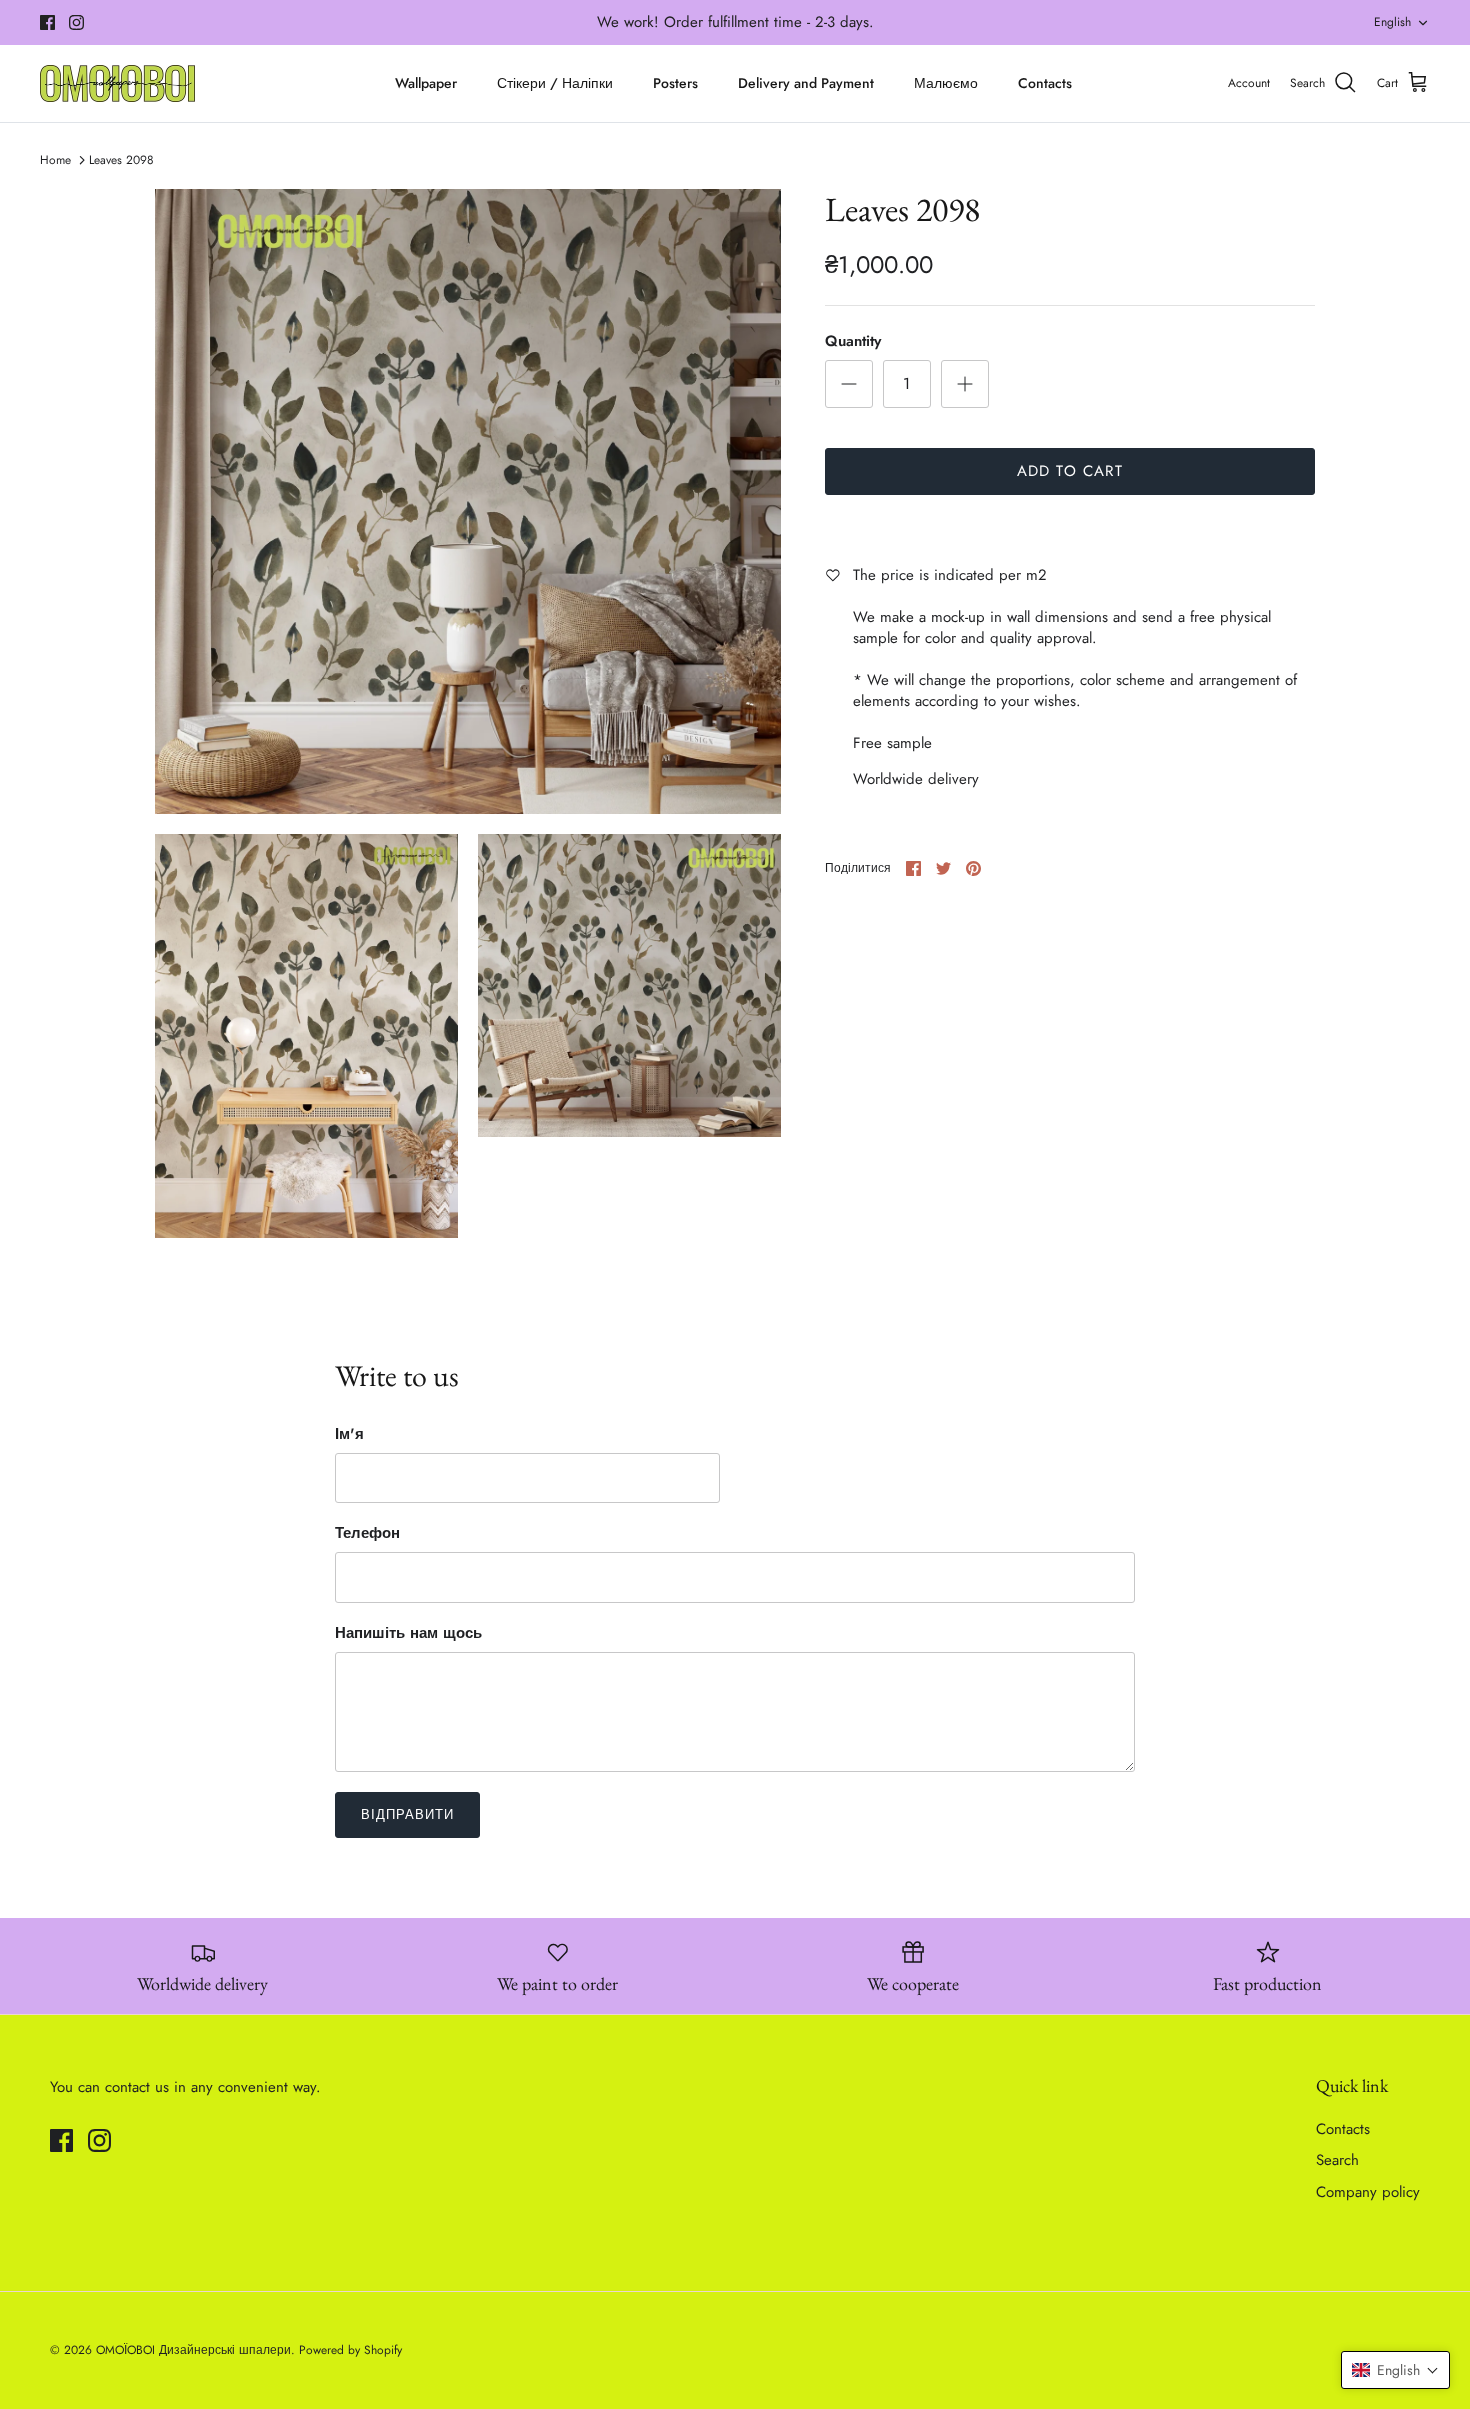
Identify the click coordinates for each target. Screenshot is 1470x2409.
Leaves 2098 (121, 160)
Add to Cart (1070, 471)
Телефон (367, 1533)
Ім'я (349, 1434)
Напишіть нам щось (408, 1633)
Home (55, 160)
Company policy (1368, 2192)
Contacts (1045, 83)
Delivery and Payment (806, 83)
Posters (675, 83)
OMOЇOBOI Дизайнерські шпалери (193, 2350)
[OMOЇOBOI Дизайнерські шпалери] (117, 83)
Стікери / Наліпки (555, 83)
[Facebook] (47, 22)
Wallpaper (426, 83)
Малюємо (946, 83)
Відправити (407, 1814)
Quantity (853, 341)
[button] (1395, 2370)
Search (1337, 2160)
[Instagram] (76, 22)
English (1392, 22)
